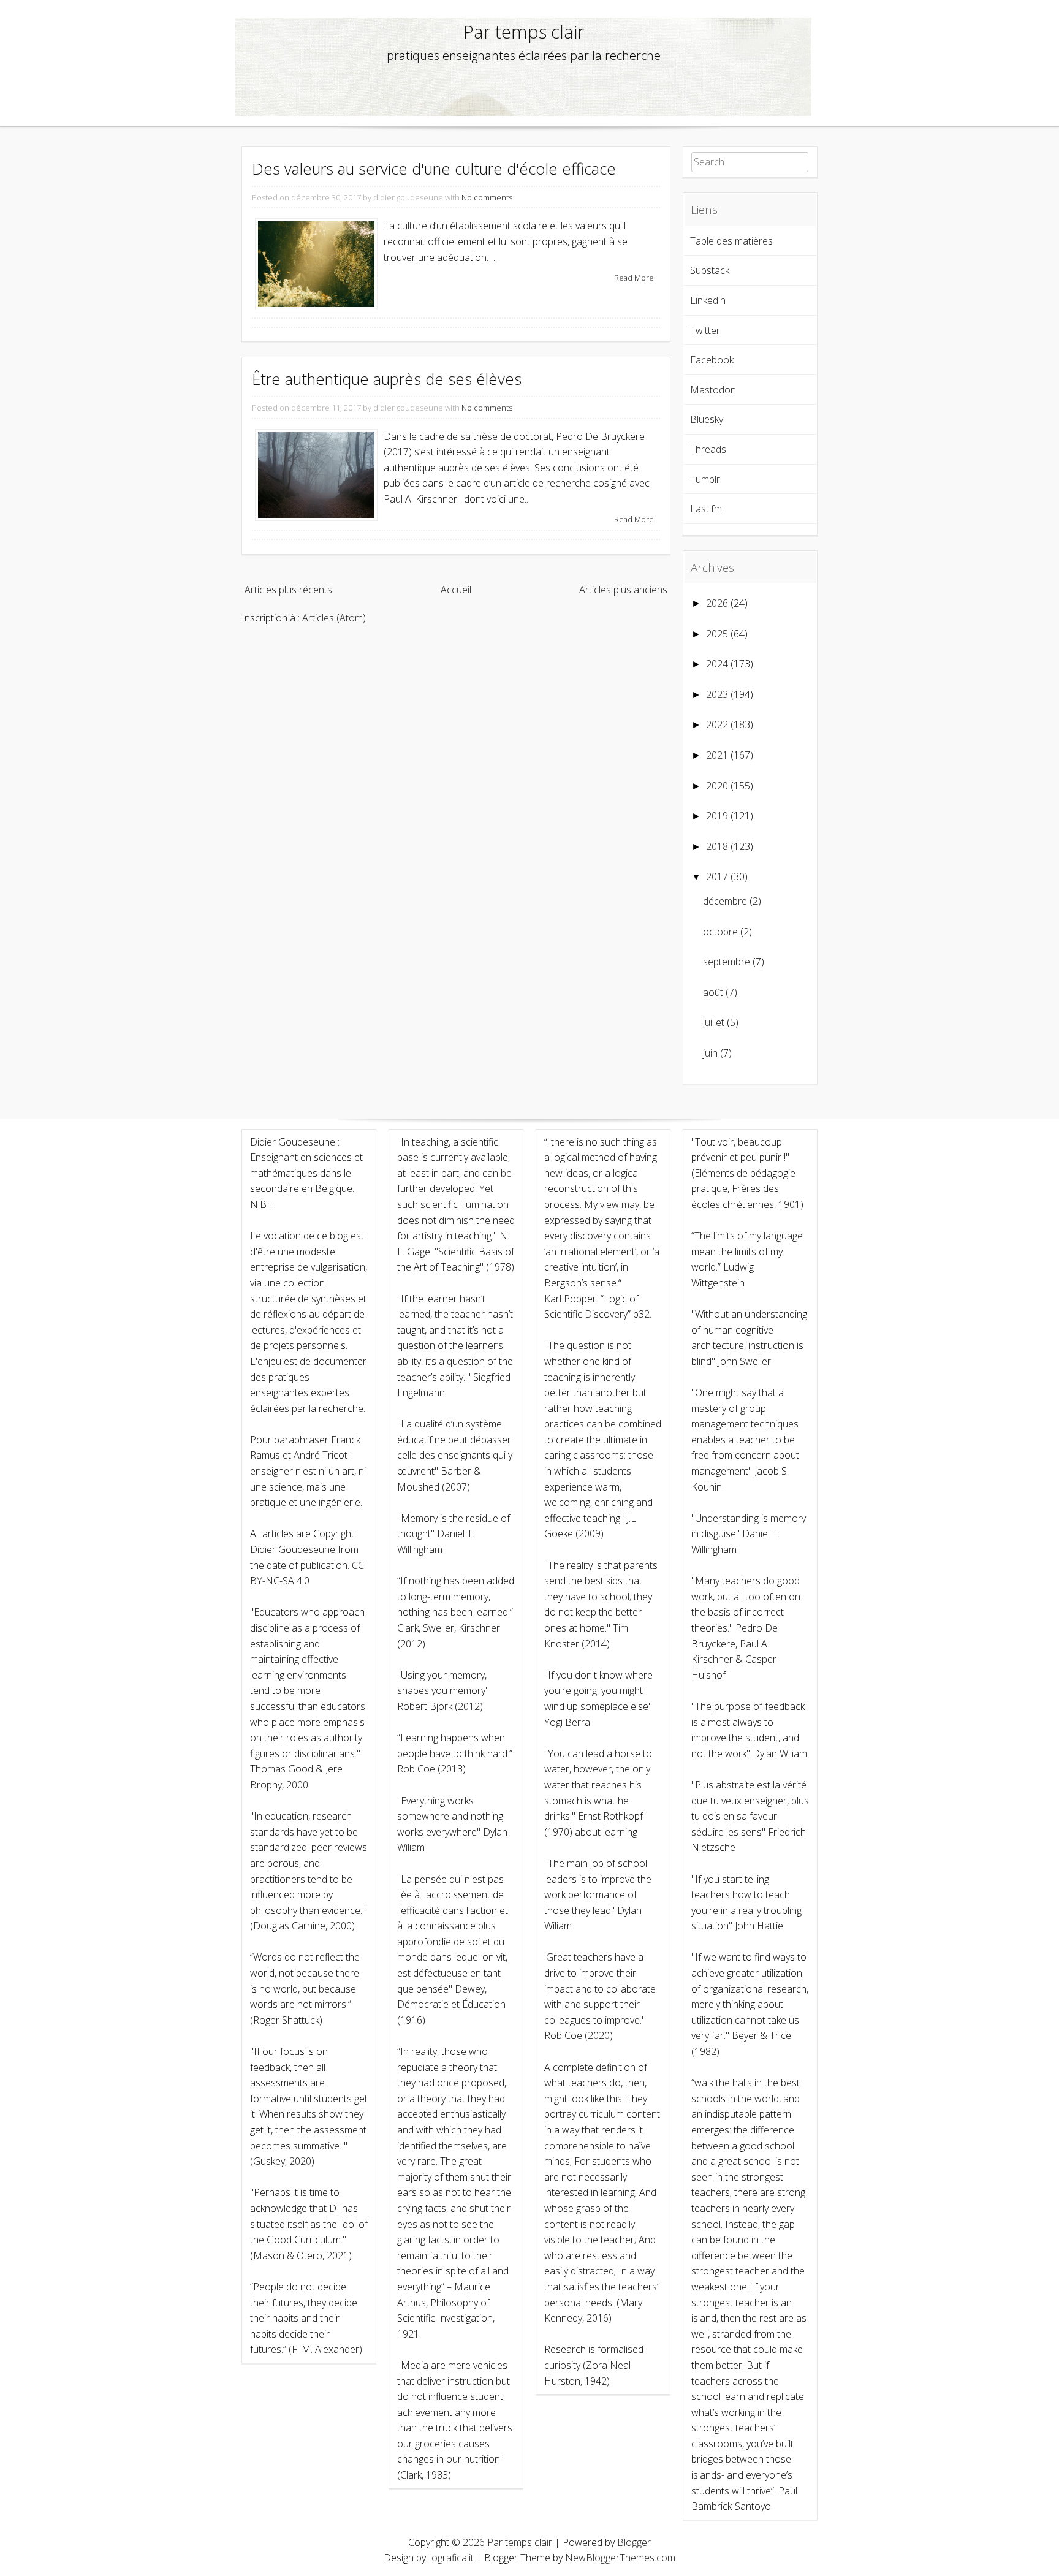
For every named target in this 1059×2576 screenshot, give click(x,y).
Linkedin (708, 300)
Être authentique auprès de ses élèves (387, 379)
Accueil (456, 590)
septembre (727, 962)
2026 (717, 603)
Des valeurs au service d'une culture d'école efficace (434, 169)
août (713, 992)
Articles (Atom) (334, 618)
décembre (725, 901)
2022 (717, 724)
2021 (717, 755)
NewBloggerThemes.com (620, 2558)
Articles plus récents (288, 590)
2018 (717, 846)
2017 (717, 876)
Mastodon (713, 390)
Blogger (634, 2542)
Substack (710, 270)
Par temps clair (524, 32)
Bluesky (707, 419)
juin (710, 1053)
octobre (720, 932)
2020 (717, 786)
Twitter (705, 330)
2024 (717, 664)
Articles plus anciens (623, 590)
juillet (714, 1022)
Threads (708, 449)
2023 (717, 694)
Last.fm (706, 509)
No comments (487, 197)
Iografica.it (451, 2558)
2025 (717, 634)
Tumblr (705, 479)
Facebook (712, 360)
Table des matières (731, 241)
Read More (634, 278)
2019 (717, 816)
